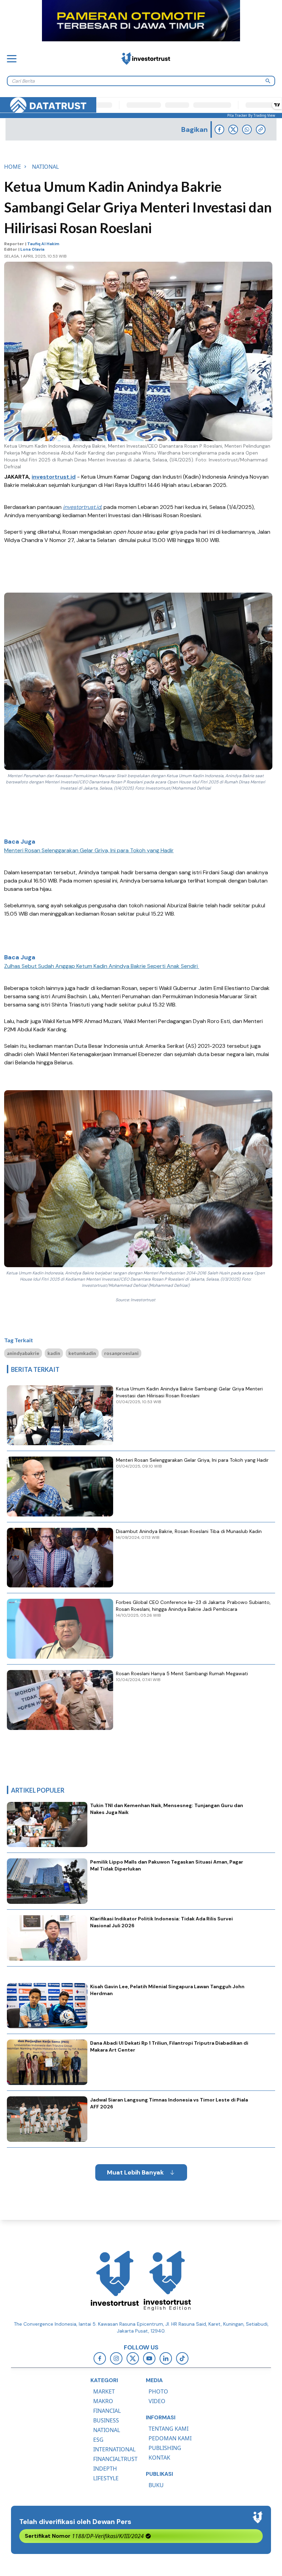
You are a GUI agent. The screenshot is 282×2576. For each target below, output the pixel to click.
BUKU (156, 2485)
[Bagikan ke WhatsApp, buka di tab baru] (247, 129)
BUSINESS (106, 2420)
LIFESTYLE (106, 2478)
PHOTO (158, 2391)
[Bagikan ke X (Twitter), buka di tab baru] (233, 129)
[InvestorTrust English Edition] (167, 2281)
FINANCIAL (107, 2411)
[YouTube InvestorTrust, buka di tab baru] (149, 2358)
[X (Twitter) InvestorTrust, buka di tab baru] (133, 2358)
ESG (98, 2440)
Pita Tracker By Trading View (251, 115)
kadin (54, 1353)
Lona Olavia (32, 249)
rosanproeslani (121, 1353)
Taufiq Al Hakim (43, 244)
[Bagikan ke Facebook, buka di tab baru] (219, 129)
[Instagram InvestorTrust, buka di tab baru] (116, 2358)
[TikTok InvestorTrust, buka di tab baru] (182, 2358)
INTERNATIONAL (114, 2449)
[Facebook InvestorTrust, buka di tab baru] (100, 2358)
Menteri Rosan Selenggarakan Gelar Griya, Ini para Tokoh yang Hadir (89, 850)
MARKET (104, 2391)
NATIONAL (107, 2430)
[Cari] (268, 81)
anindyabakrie (23, 1353)
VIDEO (157, 2401)
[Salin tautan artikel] (261, 129)
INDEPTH (105, 2469)
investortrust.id (54, 477)
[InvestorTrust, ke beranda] (115, 2281)
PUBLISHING (165, 2448)
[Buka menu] (12, 59)
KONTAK (159, 2458)
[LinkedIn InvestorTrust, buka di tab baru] (166, 2358)
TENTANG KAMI (169, 2429)
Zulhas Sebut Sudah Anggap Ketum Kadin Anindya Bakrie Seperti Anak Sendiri (102, 966)
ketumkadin (82, 1353)
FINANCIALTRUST (115, 2459)
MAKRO (103, 2401)
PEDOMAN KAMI (170, 2438)
